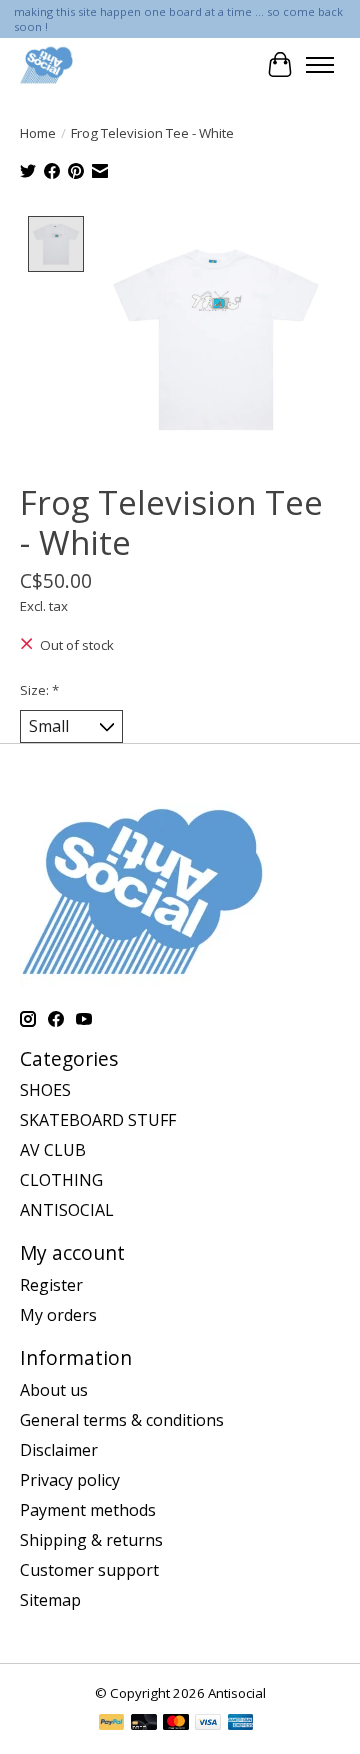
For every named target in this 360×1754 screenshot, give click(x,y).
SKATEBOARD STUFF (98, 1120)
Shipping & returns (91, 1540)
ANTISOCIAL (67, 1210)
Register (51, 1285)
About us (54, 1390)
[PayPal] (112, 1724)
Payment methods (88, 1510)
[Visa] (208, 1724)
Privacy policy (70, 1480)
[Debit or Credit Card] (144, 1724)
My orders (58, 1315)
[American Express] (241, 1724)
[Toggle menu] (320, 65)
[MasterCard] (176, 1724)
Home (38, 133)
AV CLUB (53, 1150)
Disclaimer (59, 1450)
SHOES (45, 1090)
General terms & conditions (122, 1420)
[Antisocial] (46, 64)
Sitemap (50, 1600)
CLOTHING (61, 1180)
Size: (39, 690)
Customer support (89, 1570)
